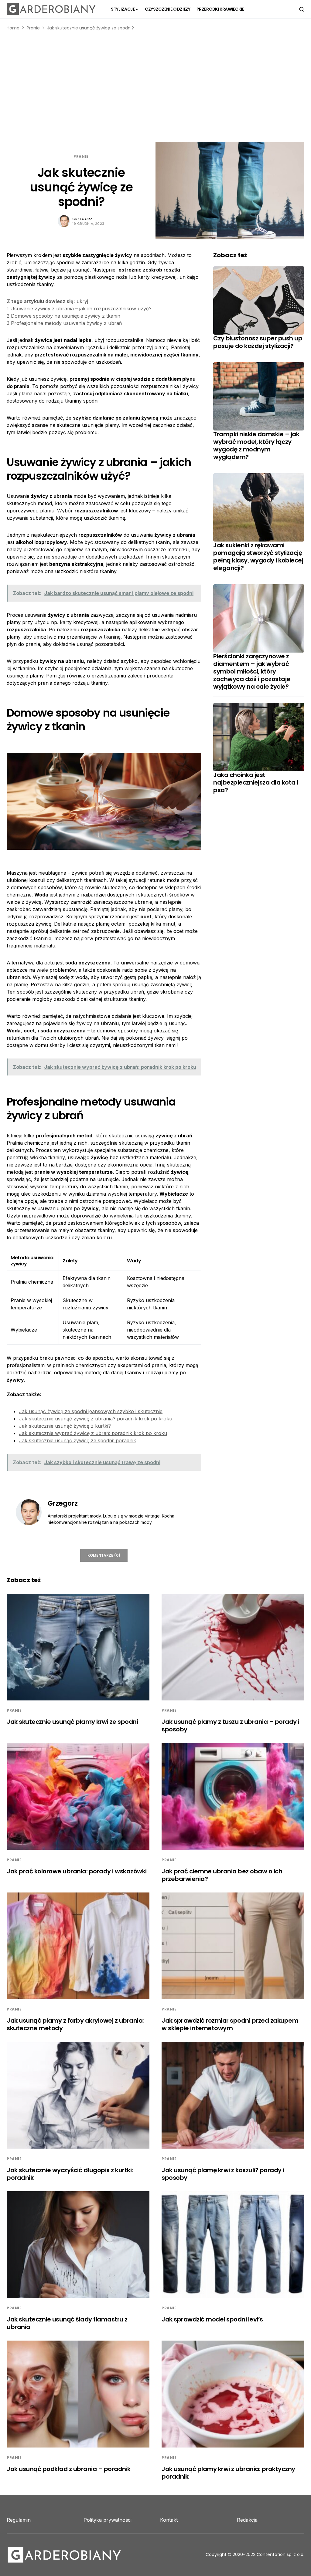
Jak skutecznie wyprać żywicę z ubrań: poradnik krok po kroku (93, 1433)
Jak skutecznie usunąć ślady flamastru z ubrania (67, 2323)
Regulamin (19, 2520)
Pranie (33, 28)
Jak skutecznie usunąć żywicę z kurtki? (65, 1426)
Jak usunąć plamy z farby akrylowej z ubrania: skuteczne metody (75, 2024)
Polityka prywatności (108, 2520)
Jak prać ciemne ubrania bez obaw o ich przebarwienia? (222, 1875)
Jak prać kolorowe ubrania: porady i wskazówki (77, 1871)
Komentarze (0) (104, 1555)
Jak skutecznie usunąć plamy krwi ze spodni (72, 1722)
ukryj (82, 301)
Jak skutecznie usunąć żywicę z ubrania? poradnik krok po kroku (96, 1419)
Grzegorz (82, 219)
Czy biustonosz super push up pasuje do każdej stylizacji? (258, 342)
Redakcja (247, 2520)
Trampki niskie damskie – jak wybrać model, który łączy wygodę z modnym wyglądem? (256, 446)
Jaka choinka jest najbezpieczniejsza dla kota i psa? (256, 782)
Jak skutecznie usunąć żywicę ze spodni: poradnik (77, 1440)
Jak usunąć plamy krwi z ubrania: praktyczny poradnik (228, 2473)
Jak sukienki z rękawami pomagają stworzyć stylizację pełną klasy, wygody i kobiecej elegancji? (258, 557)
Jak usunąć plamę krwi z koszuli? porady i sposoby (223, 2174)
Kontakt (169, 2520)
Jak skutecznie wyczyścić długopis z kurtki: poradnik (70, 2174)
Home (13, 28)
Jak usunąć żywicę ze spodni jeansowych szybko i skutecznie (91, 1411)
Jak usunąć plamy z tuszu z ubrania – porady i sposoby (231, 1725)
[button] (302, 9)
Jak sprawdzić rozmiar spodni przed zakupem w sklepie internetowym (230, 2024)
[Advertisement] (155, 89)
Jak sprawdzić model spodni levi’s (212, 2319)
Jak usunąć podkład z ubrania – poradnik (69, 2469)
